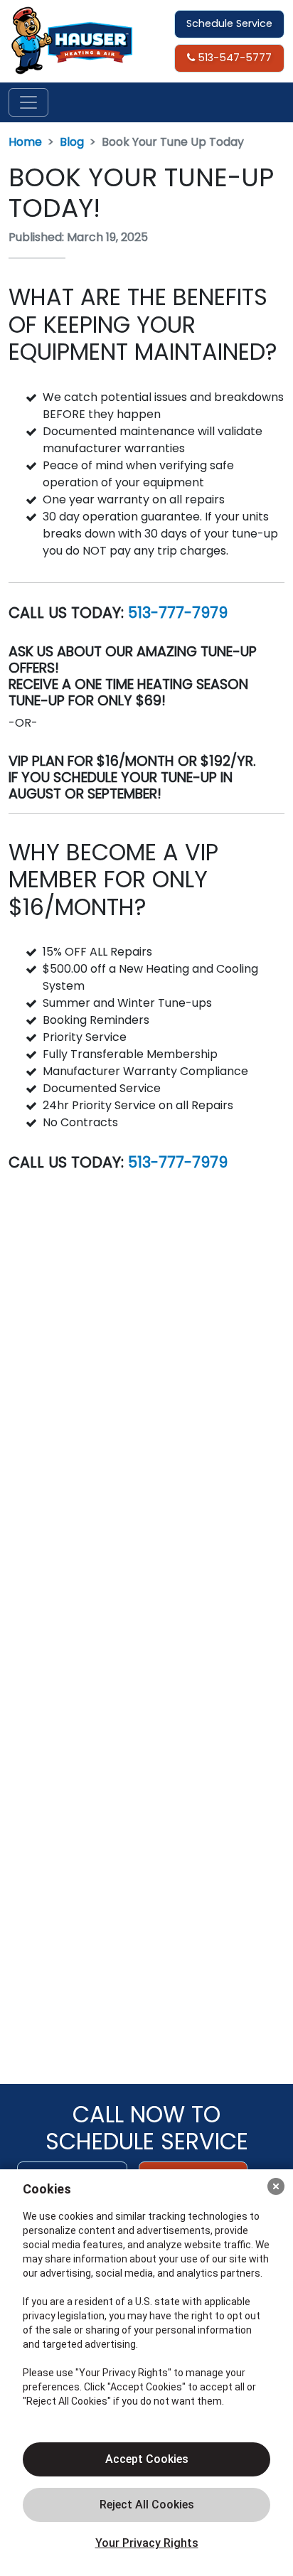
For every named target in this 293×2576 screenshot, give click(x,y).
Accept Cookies (147, 2459)
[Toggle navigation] (28, 102)
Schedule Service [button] (229, 23)
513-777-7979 (178, 613)
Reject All (146, 2505)
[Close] (276, 2186)
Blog (72, 142)
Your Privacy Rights (147, 2543)
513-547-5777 (233, 58)
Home (25, 142)
